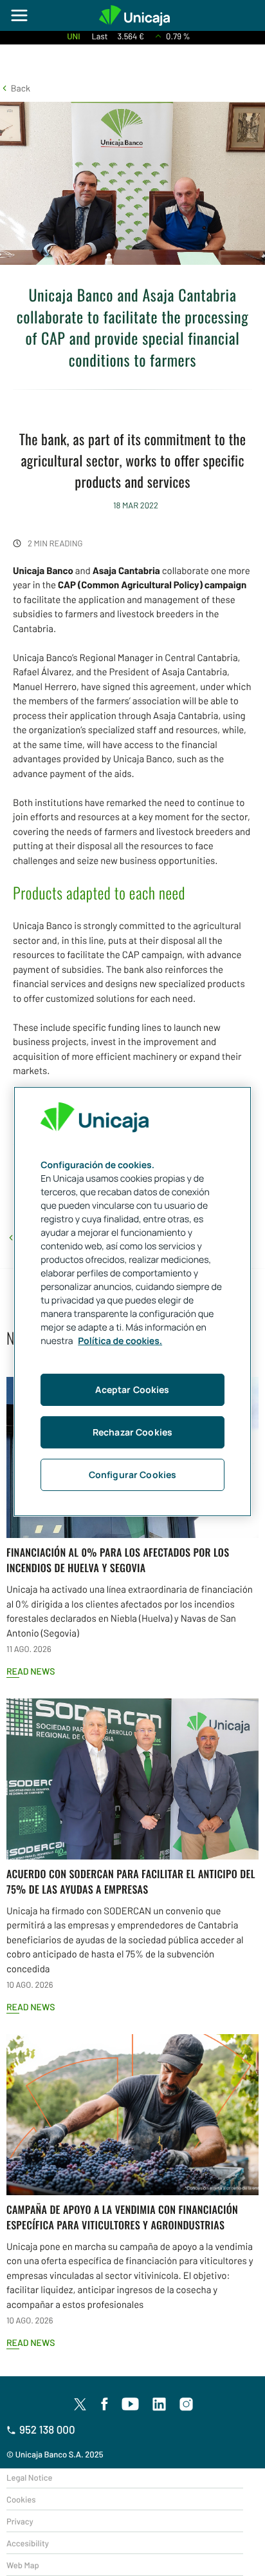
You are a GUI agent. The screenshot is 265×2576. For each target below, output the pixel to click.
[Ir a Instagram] (187, 2405)
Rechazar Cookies (132, 1432)
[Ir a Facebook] (105, 2405)
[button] (15, 88)
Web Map (23, 2565)
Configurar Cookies (133, 1475)
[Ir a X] (80, 2404)
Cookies (21, 2499)
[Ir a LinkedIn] (160, 2405)
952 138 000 (47, 2430)
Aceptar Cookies (132, 1389)
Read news (31, 1671)
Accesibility (28, 2543)
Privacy (20, 2521)
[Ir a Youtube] (131, 2405)
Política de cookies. (120, 1341)
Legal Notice (30, 2477)
